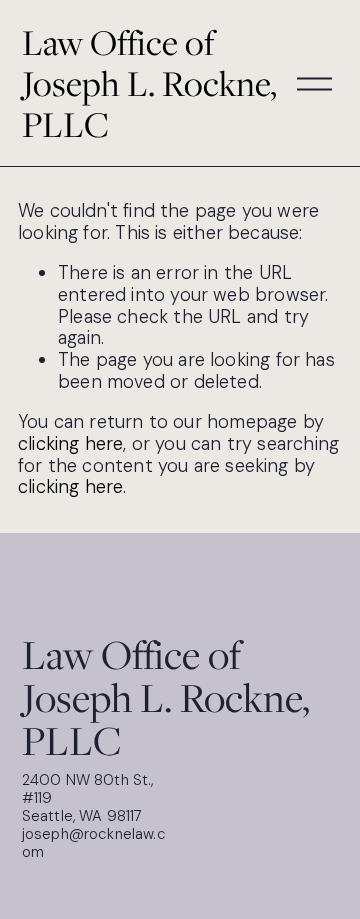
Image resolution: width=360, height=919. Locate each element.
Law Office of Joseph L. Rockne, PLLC (149, 83)
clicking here (70, 444)
